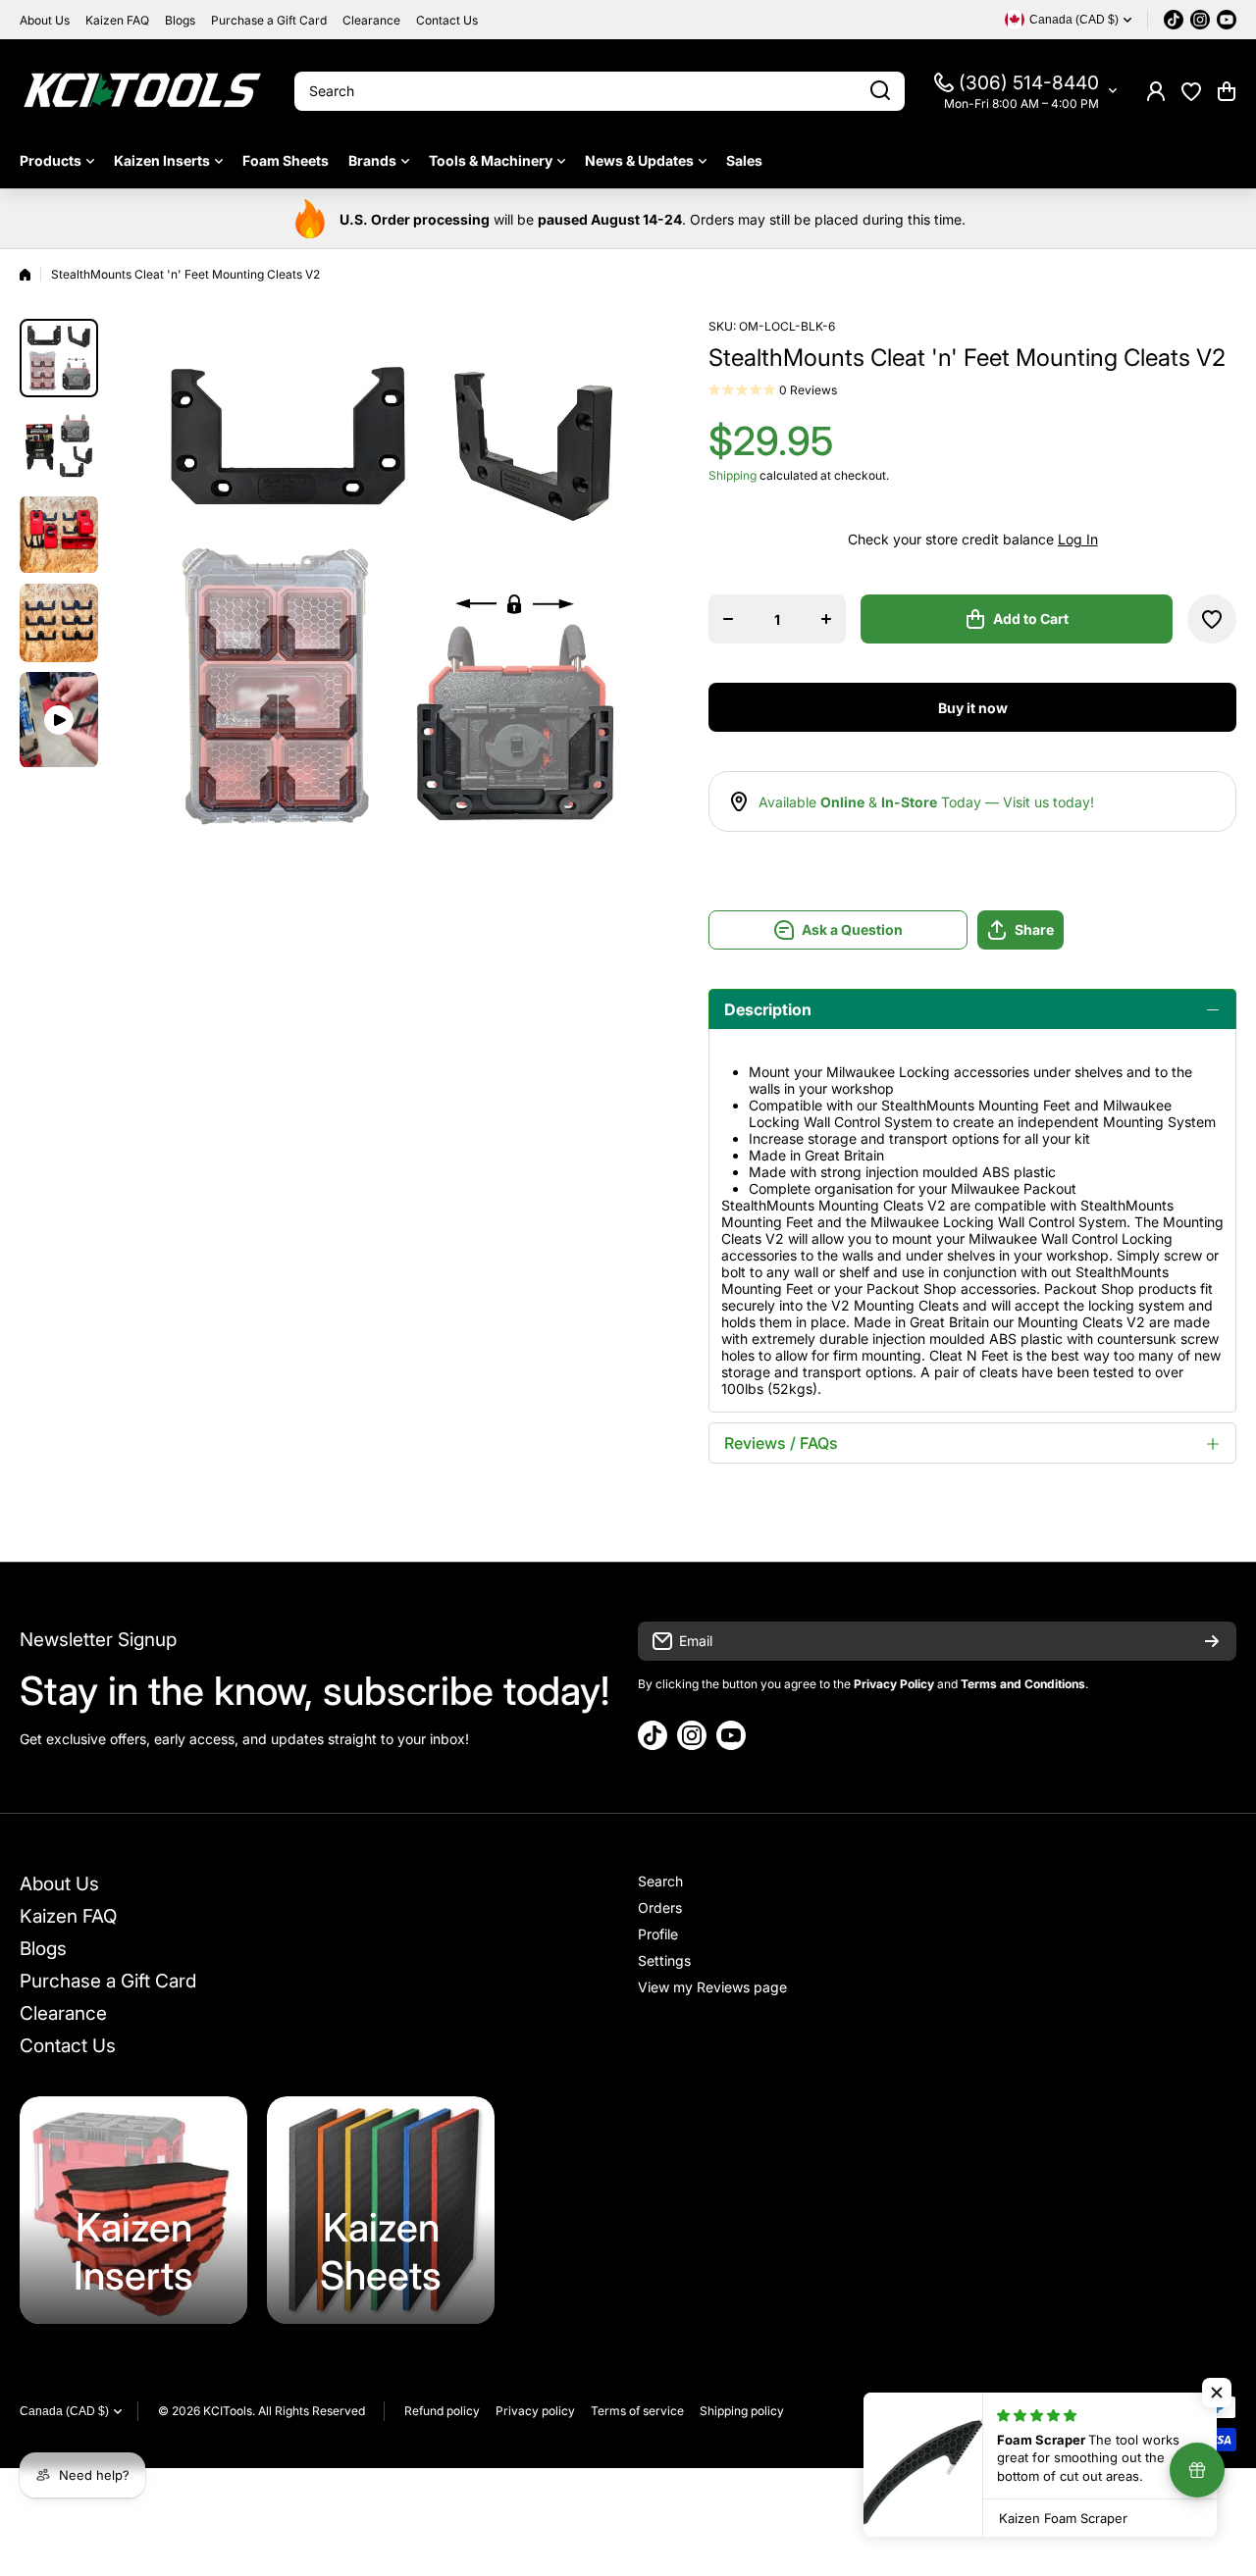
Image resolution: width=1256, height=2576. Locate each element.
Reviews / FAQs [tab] (781, 1443)
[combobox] (600, 91)
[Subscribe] (1212, 1641)
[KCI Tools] (142, 91)
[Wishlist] (1191, 91)
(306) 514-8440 (1029, 83)
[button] (1227, 91)
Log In (1078, 539)
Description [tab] (768, 1009)
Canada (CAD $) (64, 2411)
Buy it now (973, 708)
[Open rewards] (1197, 2470)
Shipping (733, 475)
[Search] (880, 91)
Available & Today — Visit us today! (926, 802)
